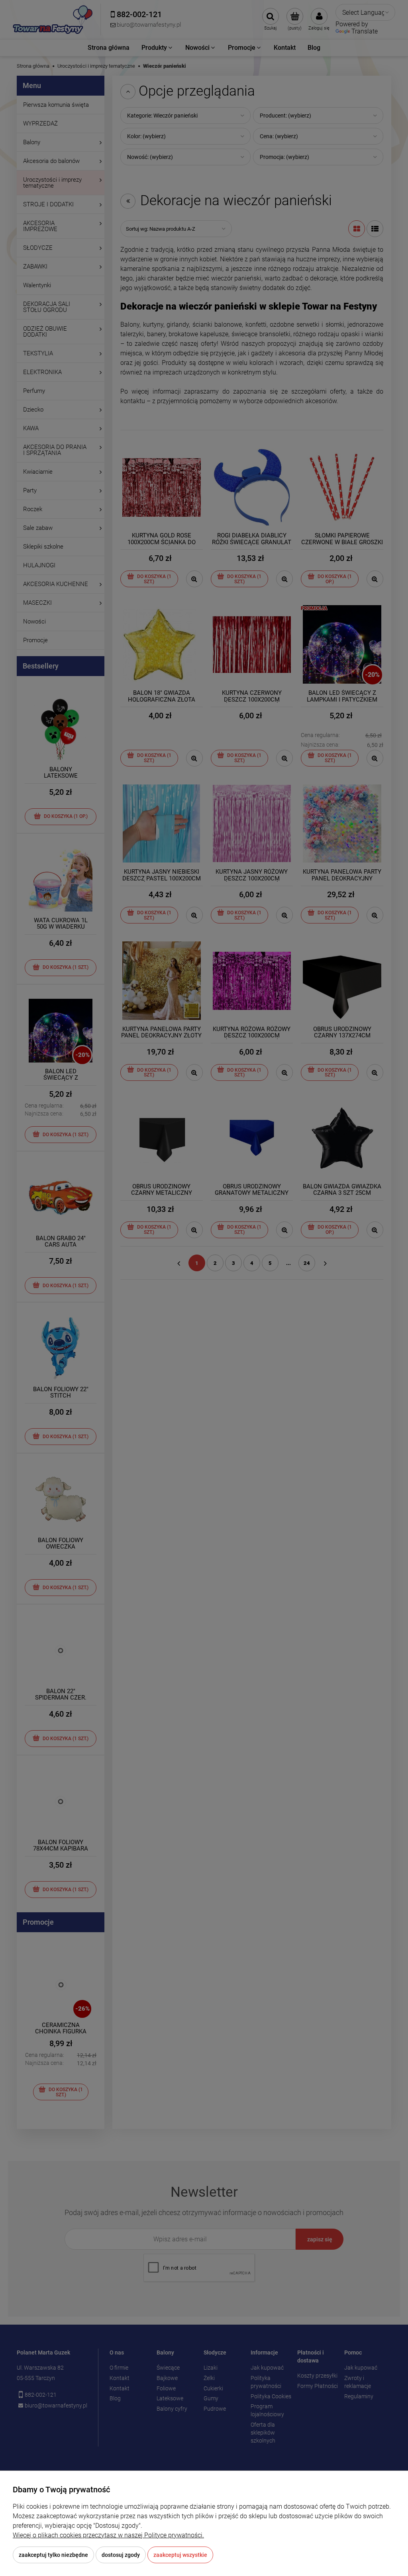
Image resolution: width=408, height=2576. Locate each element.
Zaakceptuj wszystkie (180, 2555)
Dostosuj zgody (121, 2555)
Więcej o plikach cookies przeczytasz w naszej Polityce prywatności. (108, 2535)
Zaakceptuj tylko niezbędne (53, 2555)
